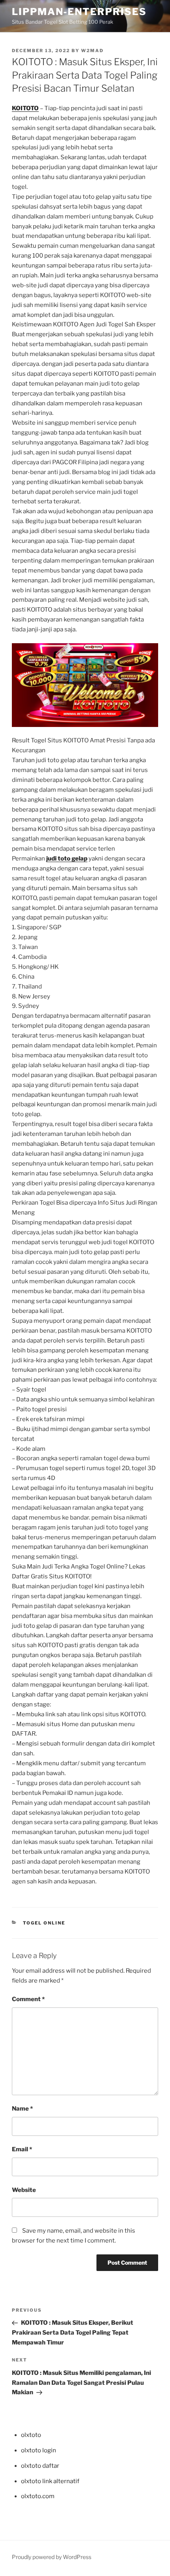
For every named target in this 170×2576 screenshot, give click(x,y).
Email (22, 2149)
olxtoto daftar (40, 2466)
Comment (28, 1999)
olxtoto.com (38, 2496)
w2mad (92, 51)
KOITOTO (25, 108)
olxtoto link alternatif (50, 2481)
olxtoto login (39, 2450)
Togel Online (44, 1923)
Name (22, 2109)
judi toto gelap (67, 859)
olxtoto (31, 2435)
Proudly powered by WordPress (52, 2557)
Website (24, 2190)
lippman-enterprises (79, 12)
